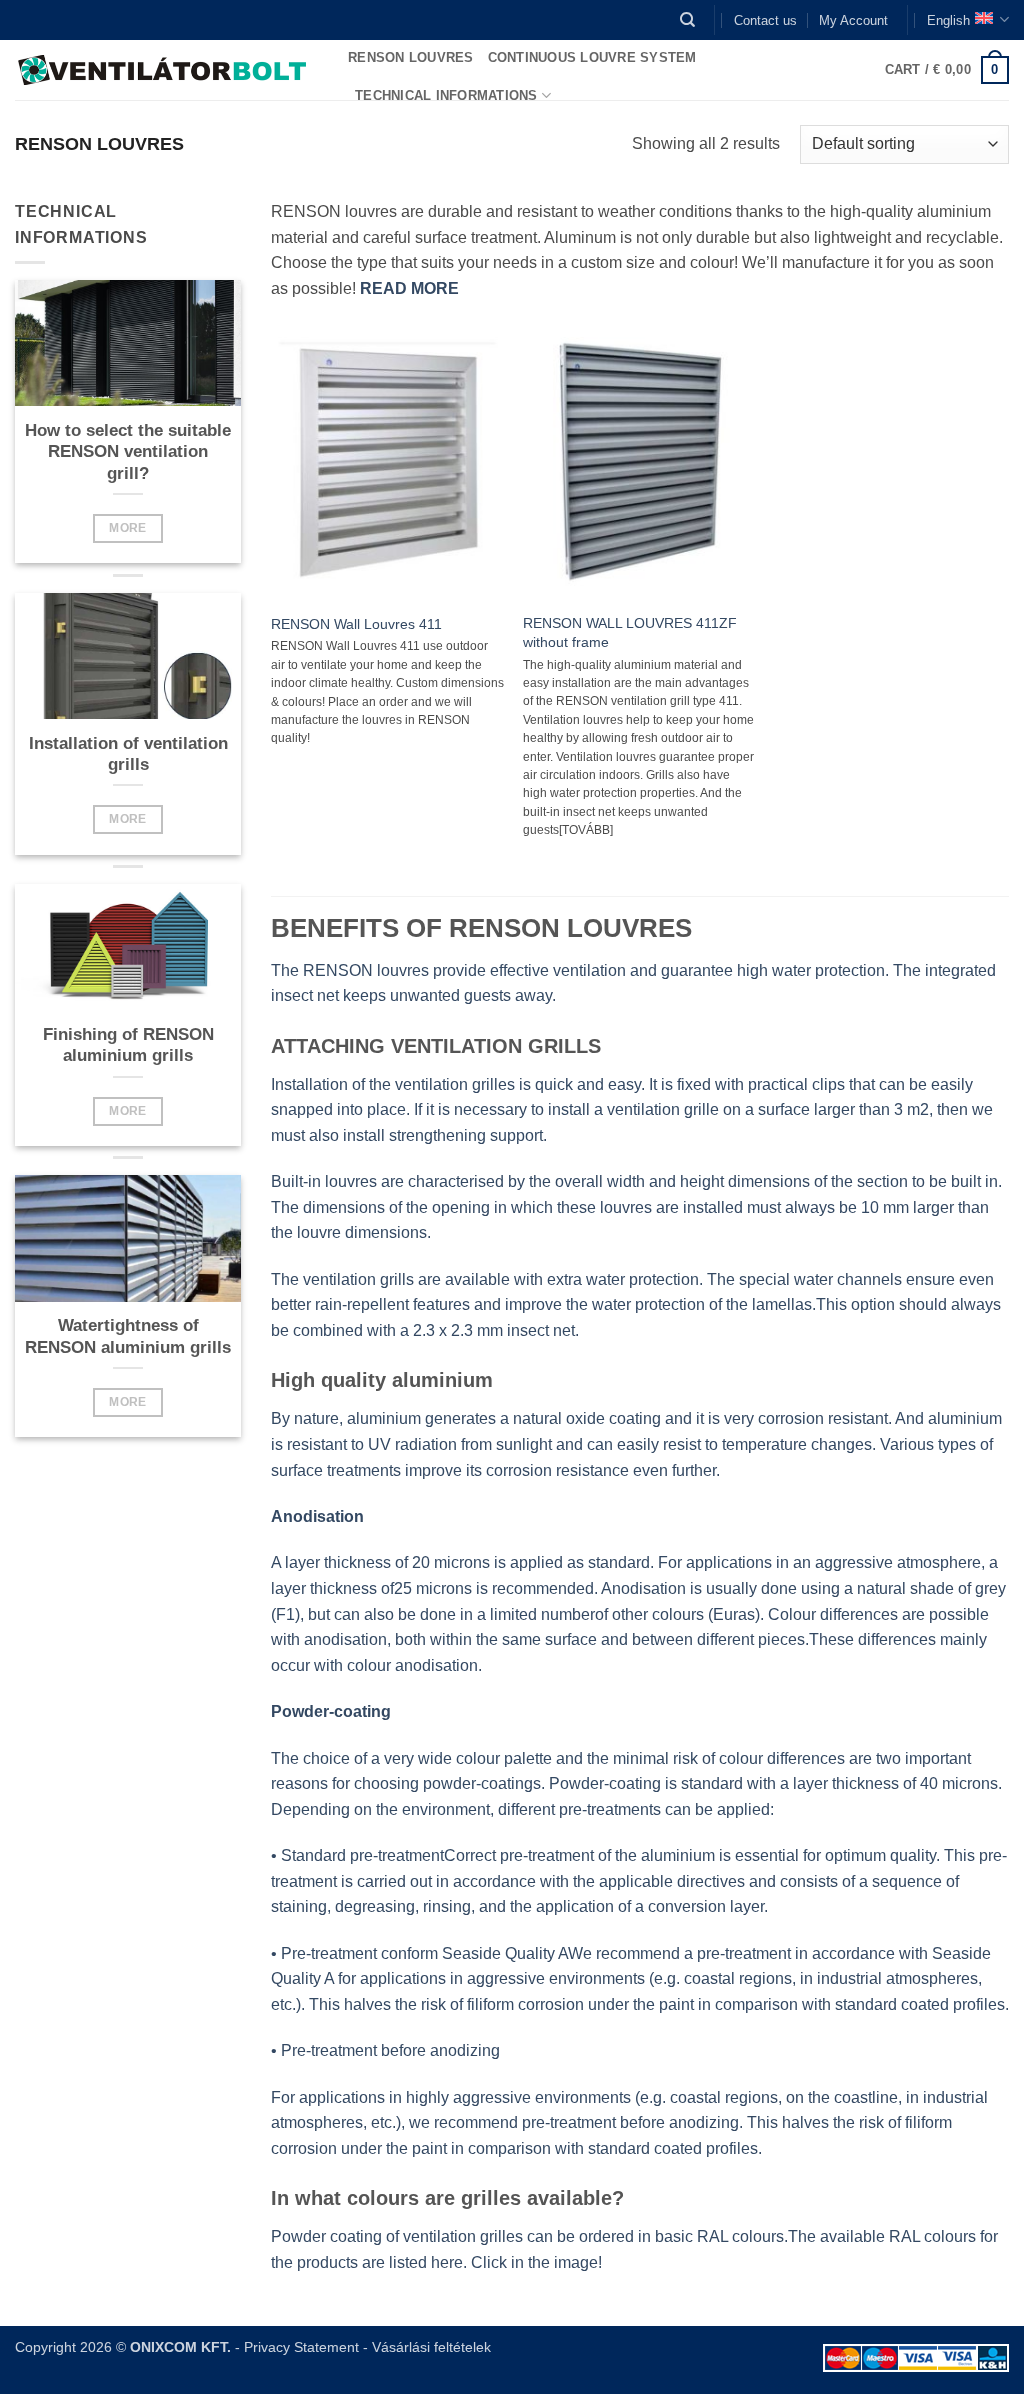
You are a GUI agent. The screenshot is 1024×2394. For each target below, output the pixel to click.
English (948, 20)
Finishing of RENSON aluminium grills (128, 1045)
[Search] (687, 20)
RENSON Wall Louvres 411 (356, 624)
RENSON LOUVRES (411, 57)
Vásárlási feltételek (431, 2347)
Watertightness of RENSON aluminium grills (128, 1336)
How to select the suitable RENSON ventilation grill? (128, 452)
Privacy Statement (301, 2347)
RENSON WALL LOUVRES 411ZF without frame (630, 632)
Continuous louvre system (592, 57)
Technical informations (446, 95)
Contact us (765, 20)
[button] (947, 70)
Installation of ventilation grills (128, 754)
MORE (127, 528)
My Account (853, 20)
